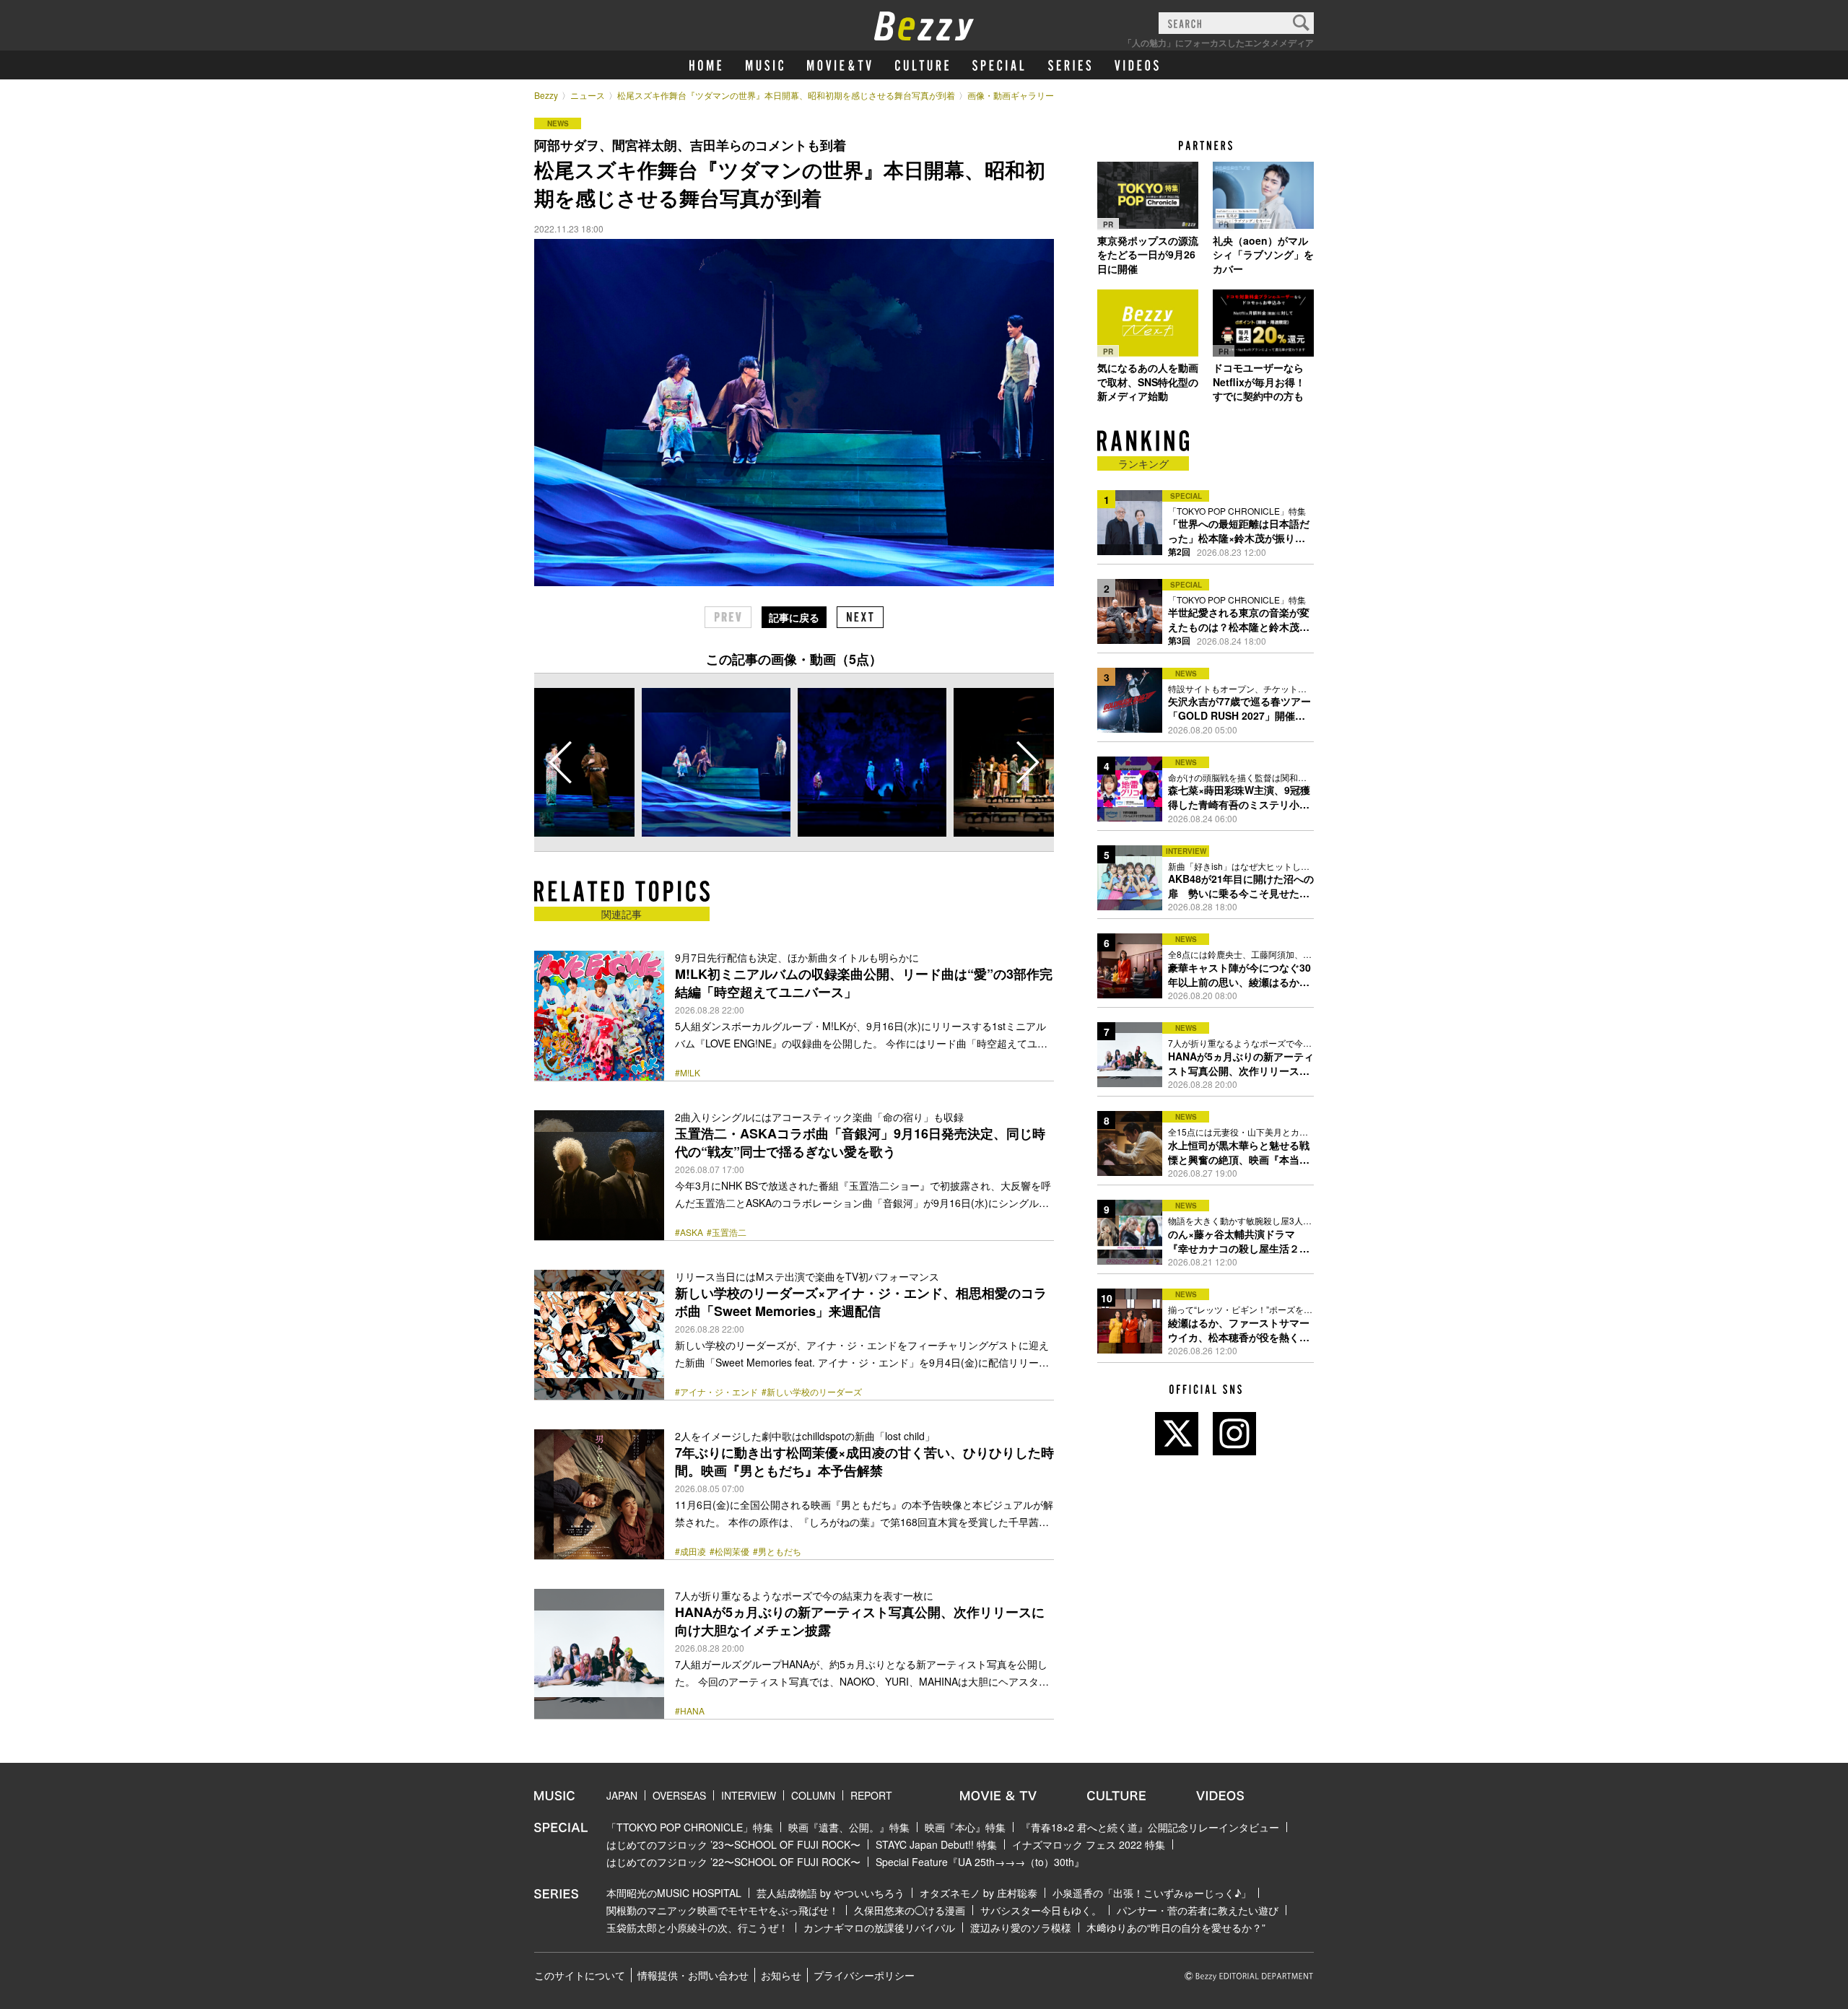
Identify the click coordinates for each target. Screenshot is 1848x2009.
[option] (716, 762)
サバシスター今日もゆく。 (1041, 1910)
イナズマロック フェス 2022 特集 (1089, 1844)
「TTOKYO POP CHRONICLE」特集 (690, 1827)
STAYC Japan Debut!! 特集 (936, 1844)
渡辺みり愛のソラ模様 (1021, 1927)
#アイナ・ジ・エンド (716, 1392)
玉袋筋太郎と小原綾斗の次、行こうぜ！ (697, 1927)
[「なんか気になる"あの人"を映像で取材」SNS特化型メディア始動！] (1148, 323)
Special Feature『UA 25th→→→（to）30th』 (980, 1862)
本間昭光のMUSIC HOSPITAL (674, 1893)
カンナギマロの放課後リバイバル (879, 1927)
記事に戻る (794, 617)
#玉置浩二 (727, 1232)
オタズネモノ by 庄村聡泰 (979, 1893)
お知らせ (781, 1975)
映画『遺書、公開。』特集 (849, 1827)
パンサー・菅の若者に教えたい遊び (1198, 1910)
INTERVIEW (749, 1795)
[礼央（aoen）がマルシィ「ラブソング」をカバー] (1263, 196)
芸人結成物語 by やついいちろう (831, 1893)
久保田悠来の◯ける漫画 (910, 1910)
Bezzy (546, 95)
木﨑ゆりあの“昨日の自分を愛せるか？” (1176, 1927)
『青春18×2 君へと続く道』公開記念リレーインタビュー (1150, 1827)
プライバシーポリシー (864, 1975)
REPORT (871, 1795)
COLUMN (813, 1795)
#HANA (690, 1711)
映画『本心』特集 (965, 1827)
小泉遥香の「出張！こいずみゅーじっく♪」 (1152, 1893)
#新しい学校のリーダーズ (812, 1392)
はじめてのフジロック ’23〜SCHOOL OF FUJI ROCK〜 (733, 1844)
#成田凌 (690, 1551)
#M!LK (688, 1073)
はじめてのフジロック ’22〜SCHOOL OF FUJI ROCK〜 (733, 1862)
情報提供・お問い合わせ (693, 1975)
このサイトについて (580, 1975)
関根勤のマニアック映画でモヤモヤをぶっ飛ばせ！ (723, 1910)
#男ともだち (777, 1551)
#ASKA (689, 1232)
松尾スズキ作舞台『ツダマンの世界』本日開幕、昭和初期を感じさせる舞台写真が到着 (786, 95)
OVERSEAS (679, 1795)
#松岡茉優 (729, 1551)
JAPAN (622, 1795)
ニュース (588, 95)
